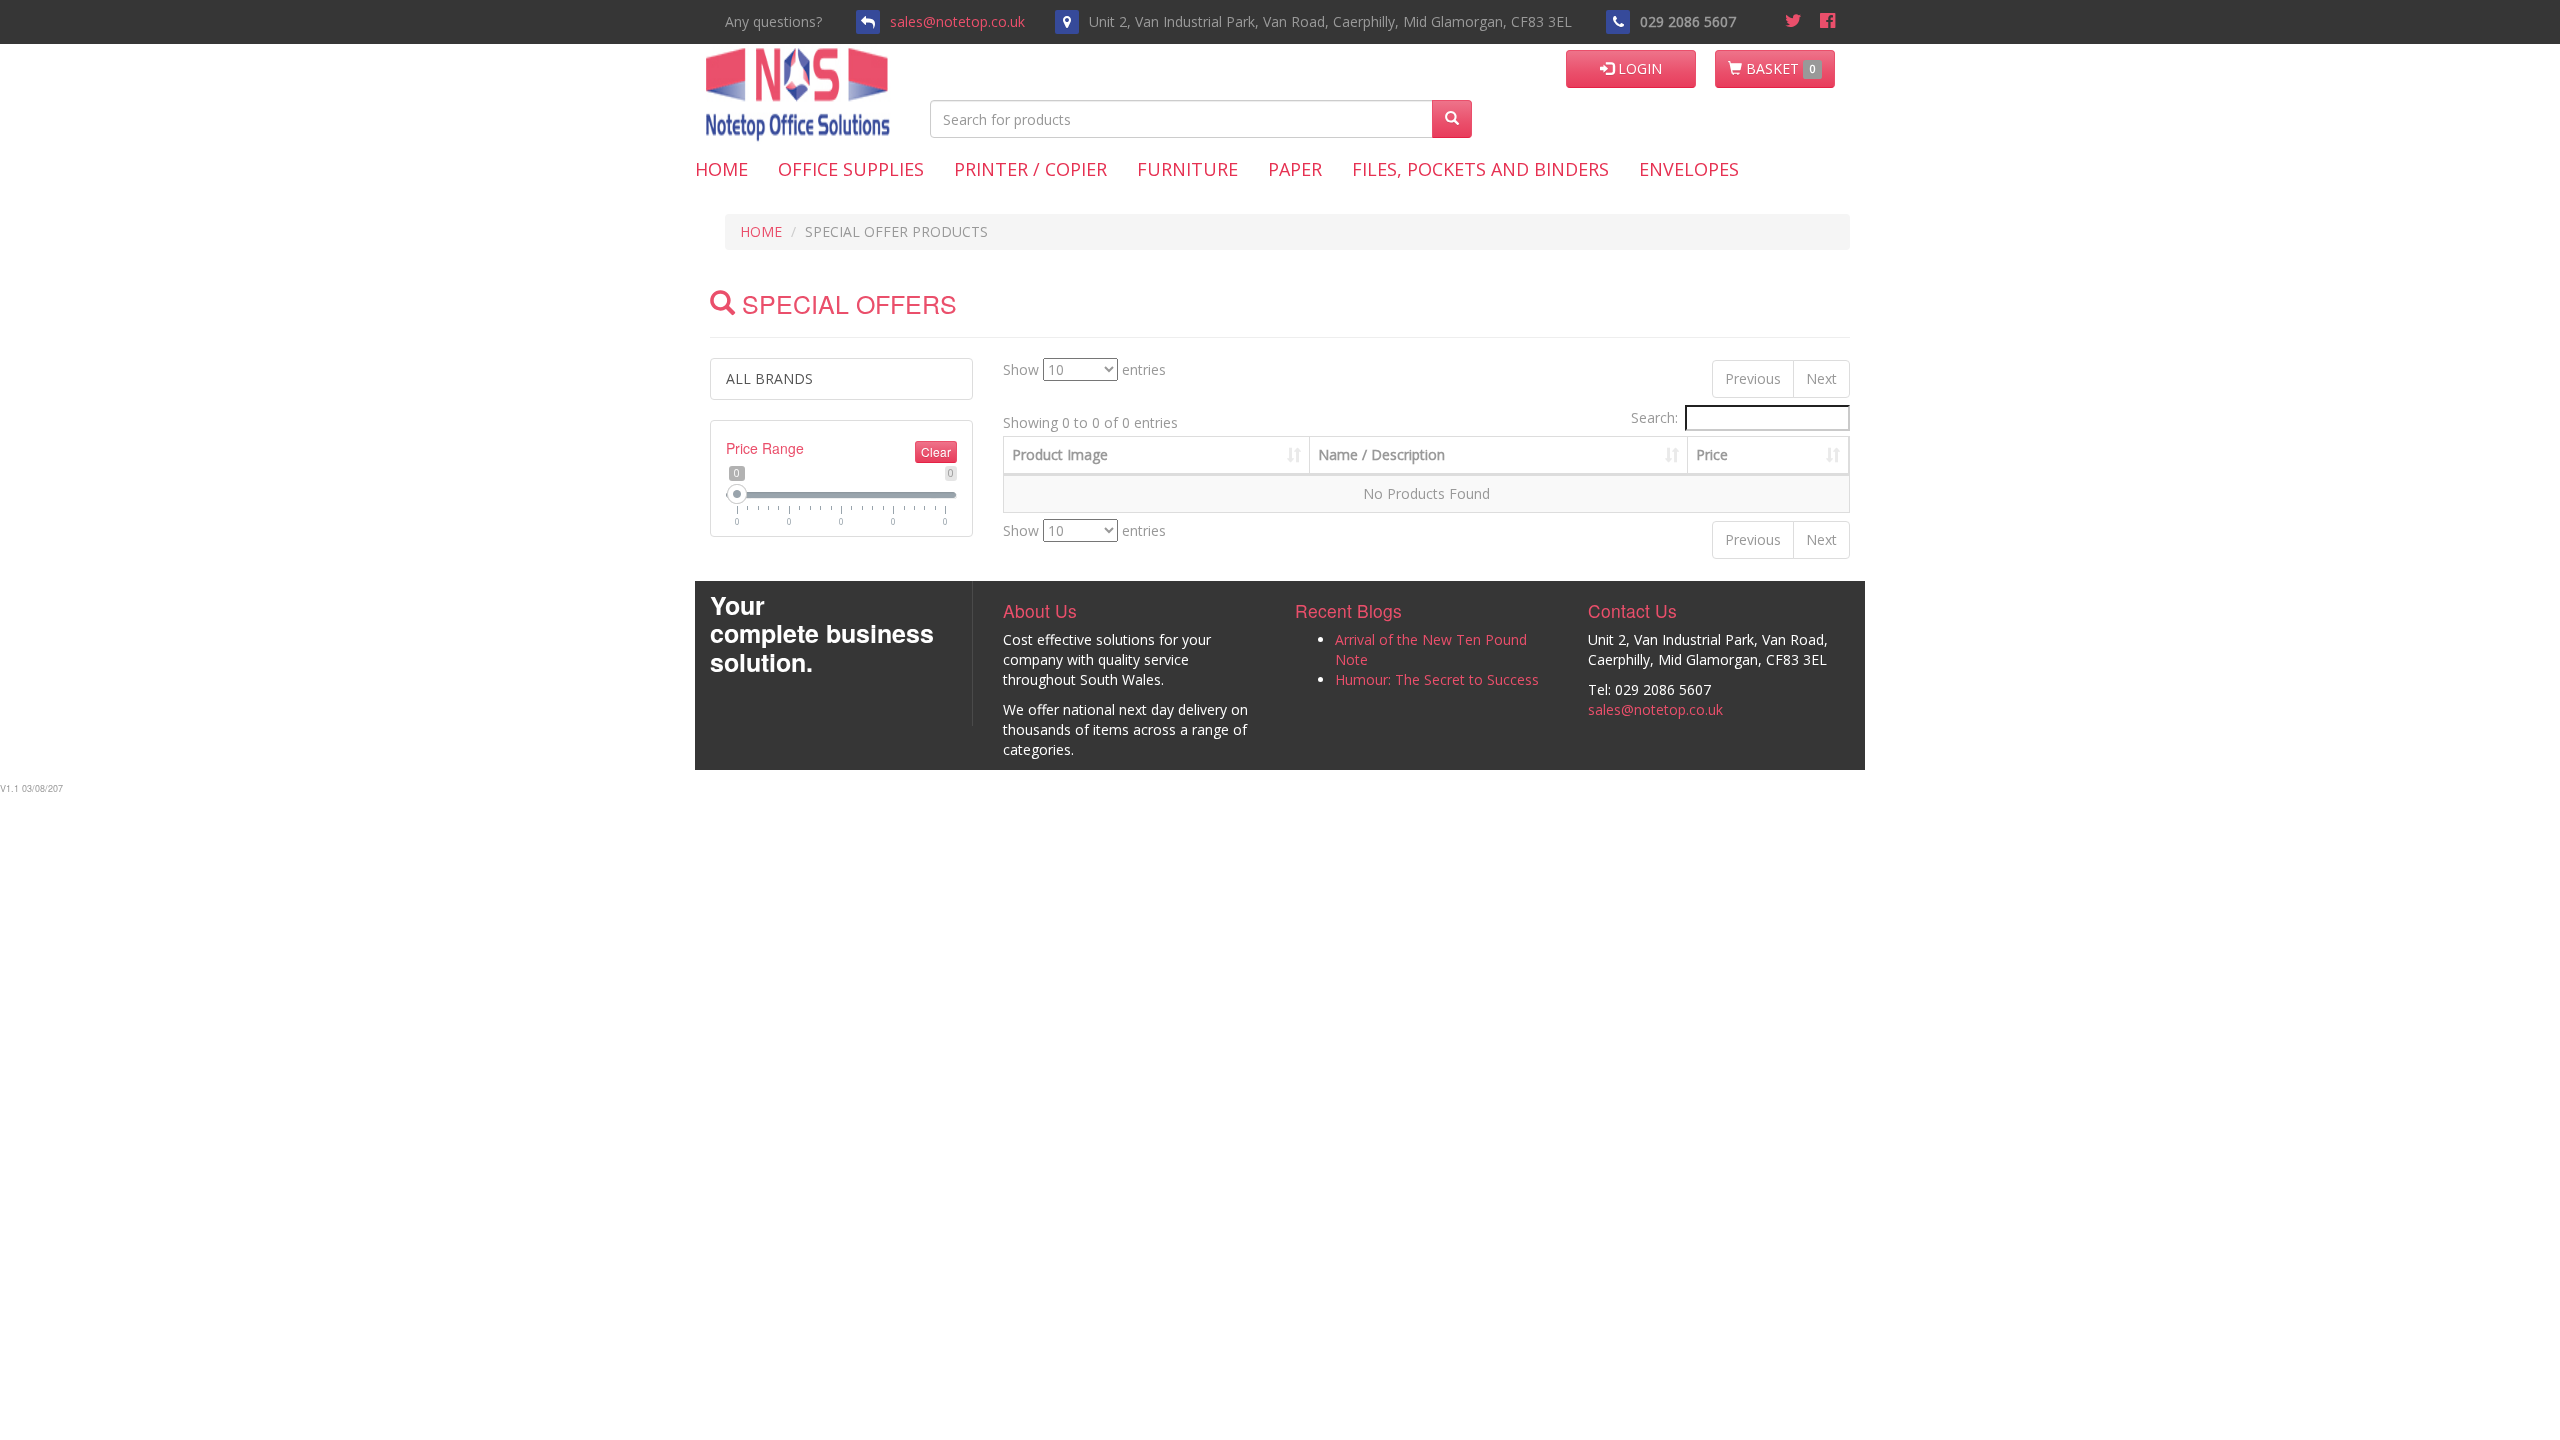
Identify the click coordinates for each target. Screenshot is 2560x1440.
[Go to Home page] (847, 69)
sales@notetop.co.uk (957, 21)
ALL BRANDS (769, 378)
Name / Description (1381, 454)
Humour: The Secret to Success (1437, 679)
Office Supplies (851, 169)
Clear (936, 451)
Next (1821, 378)
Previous (1753, 378)
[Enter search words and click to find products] (1452, 119)
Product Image (1060, 454)
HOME (761, 231)
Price (1712, 454)
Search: (1654, 417)
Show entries (1084, 369)
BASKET (1778, 68)
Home (721, 169)
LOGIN (1638, 68)
